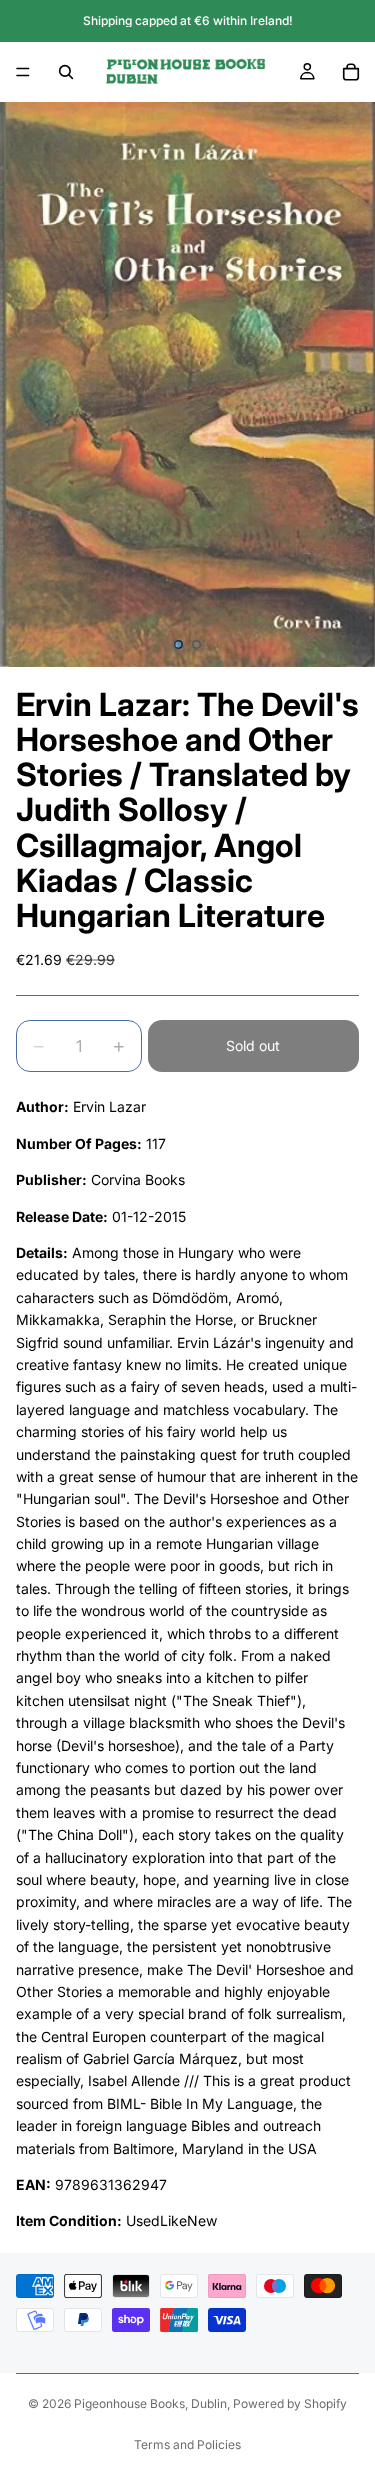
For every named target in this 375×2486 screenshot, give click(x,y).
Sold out (253, 1045)
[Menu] (23, 72)
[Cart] (351, 72)
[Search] (66, 72)
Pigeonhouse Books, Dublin (150, 2403)
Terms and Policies (187, 2444)
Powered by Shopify (290, 2403)
